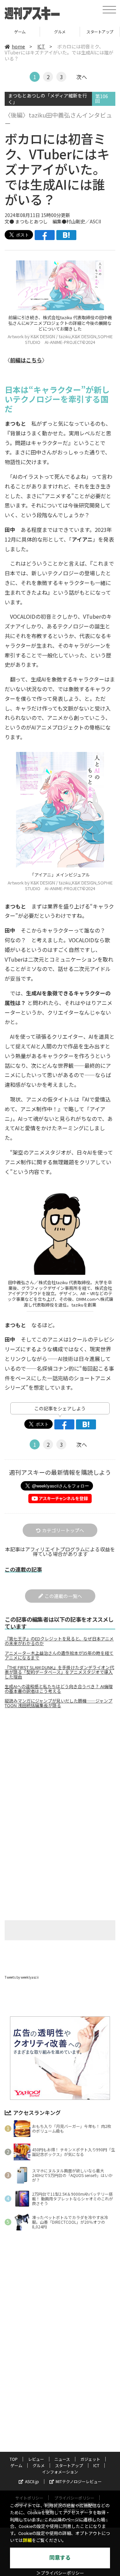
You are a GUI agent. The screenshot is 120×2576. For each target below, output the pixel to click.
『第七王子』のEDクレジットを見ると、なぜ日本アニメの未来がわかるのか (59, 1641)
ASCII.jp (32, 2481)
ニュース (62, 2459)
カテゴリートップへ (63, 1530)
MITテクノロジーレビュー (79, 2481)
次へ (82, 77)
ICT (100, 32)
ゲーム (16, 2465)
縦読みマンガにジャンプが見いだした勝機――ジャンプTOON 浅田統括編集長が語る (58, 1703)
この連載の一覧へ (63, 1596)
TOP (14, 2459)
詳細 (27, 2540)
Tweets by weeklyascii (22, 1977)
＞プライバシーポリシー (60, 2573)
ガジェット (90, 2459)
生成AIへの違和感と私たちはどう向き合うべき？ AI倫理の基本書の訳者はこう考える (59, 1689)
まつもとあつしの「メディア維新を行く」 (47, 99)
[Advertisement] (60, 1770)
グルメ (20, 32)
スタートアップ (60, 32)
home (18, 46)
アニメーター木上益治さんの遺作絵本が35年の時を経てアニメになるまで (59, 1655)
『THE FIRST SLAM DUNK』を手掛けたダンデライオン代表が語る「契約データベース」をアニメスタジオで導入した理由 (59, 1672)
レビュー (36, 2459)
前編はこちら (26, 360)
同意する (60, 2558)
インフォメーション (60, 2472)
